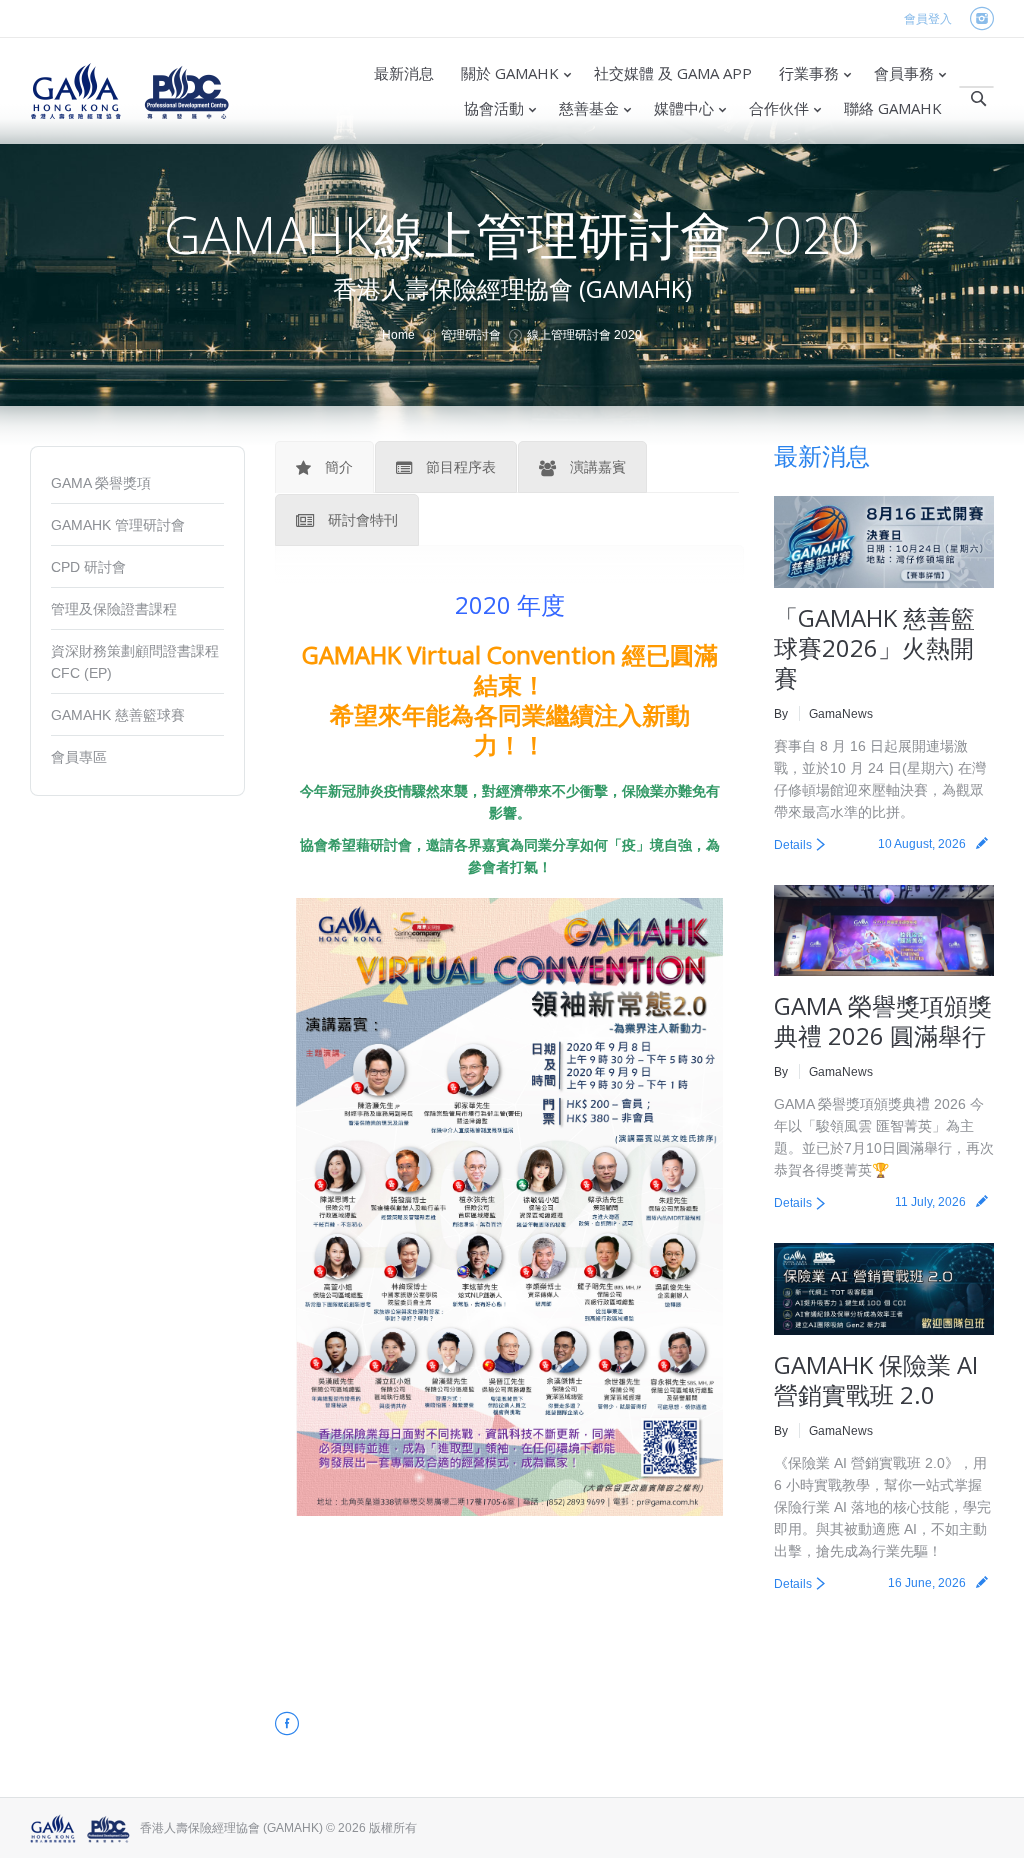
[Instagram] (981, 19)
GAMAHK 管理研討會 (118, 525)
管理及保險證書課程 (114, 609)
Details (793, 845)
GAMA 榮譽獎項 (101, 483)
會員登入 (928, 19)
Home (398, 335)
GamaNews (841, 714)
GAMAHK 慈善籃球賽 (118, 715)
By (781, 714)
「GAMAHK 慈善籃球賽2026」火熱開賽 (874, 647)
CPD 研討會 (88, 567)
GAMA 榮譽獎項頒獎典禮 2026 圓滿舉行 (883, 1020)
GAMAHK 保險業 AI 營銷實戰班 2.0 (876, 1379)
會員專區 (79, 757)
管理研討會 (471, 335)
